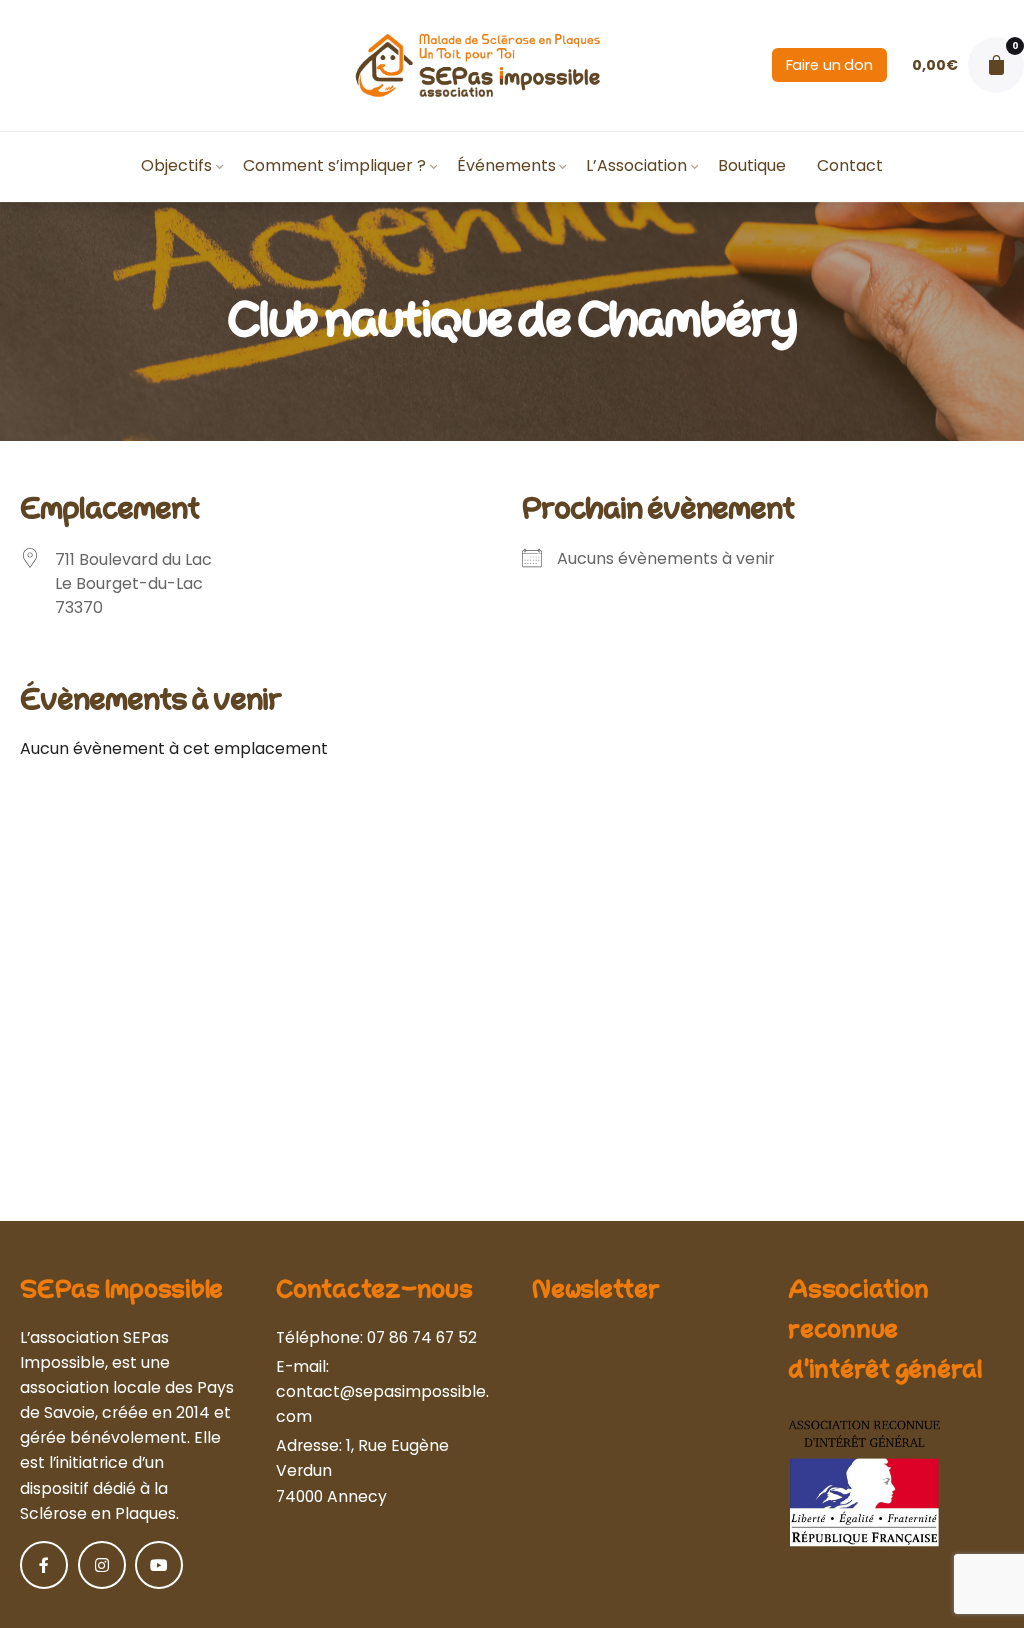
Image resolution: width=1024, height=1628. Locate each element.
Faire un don (829, 65)
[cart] (996, 65)
